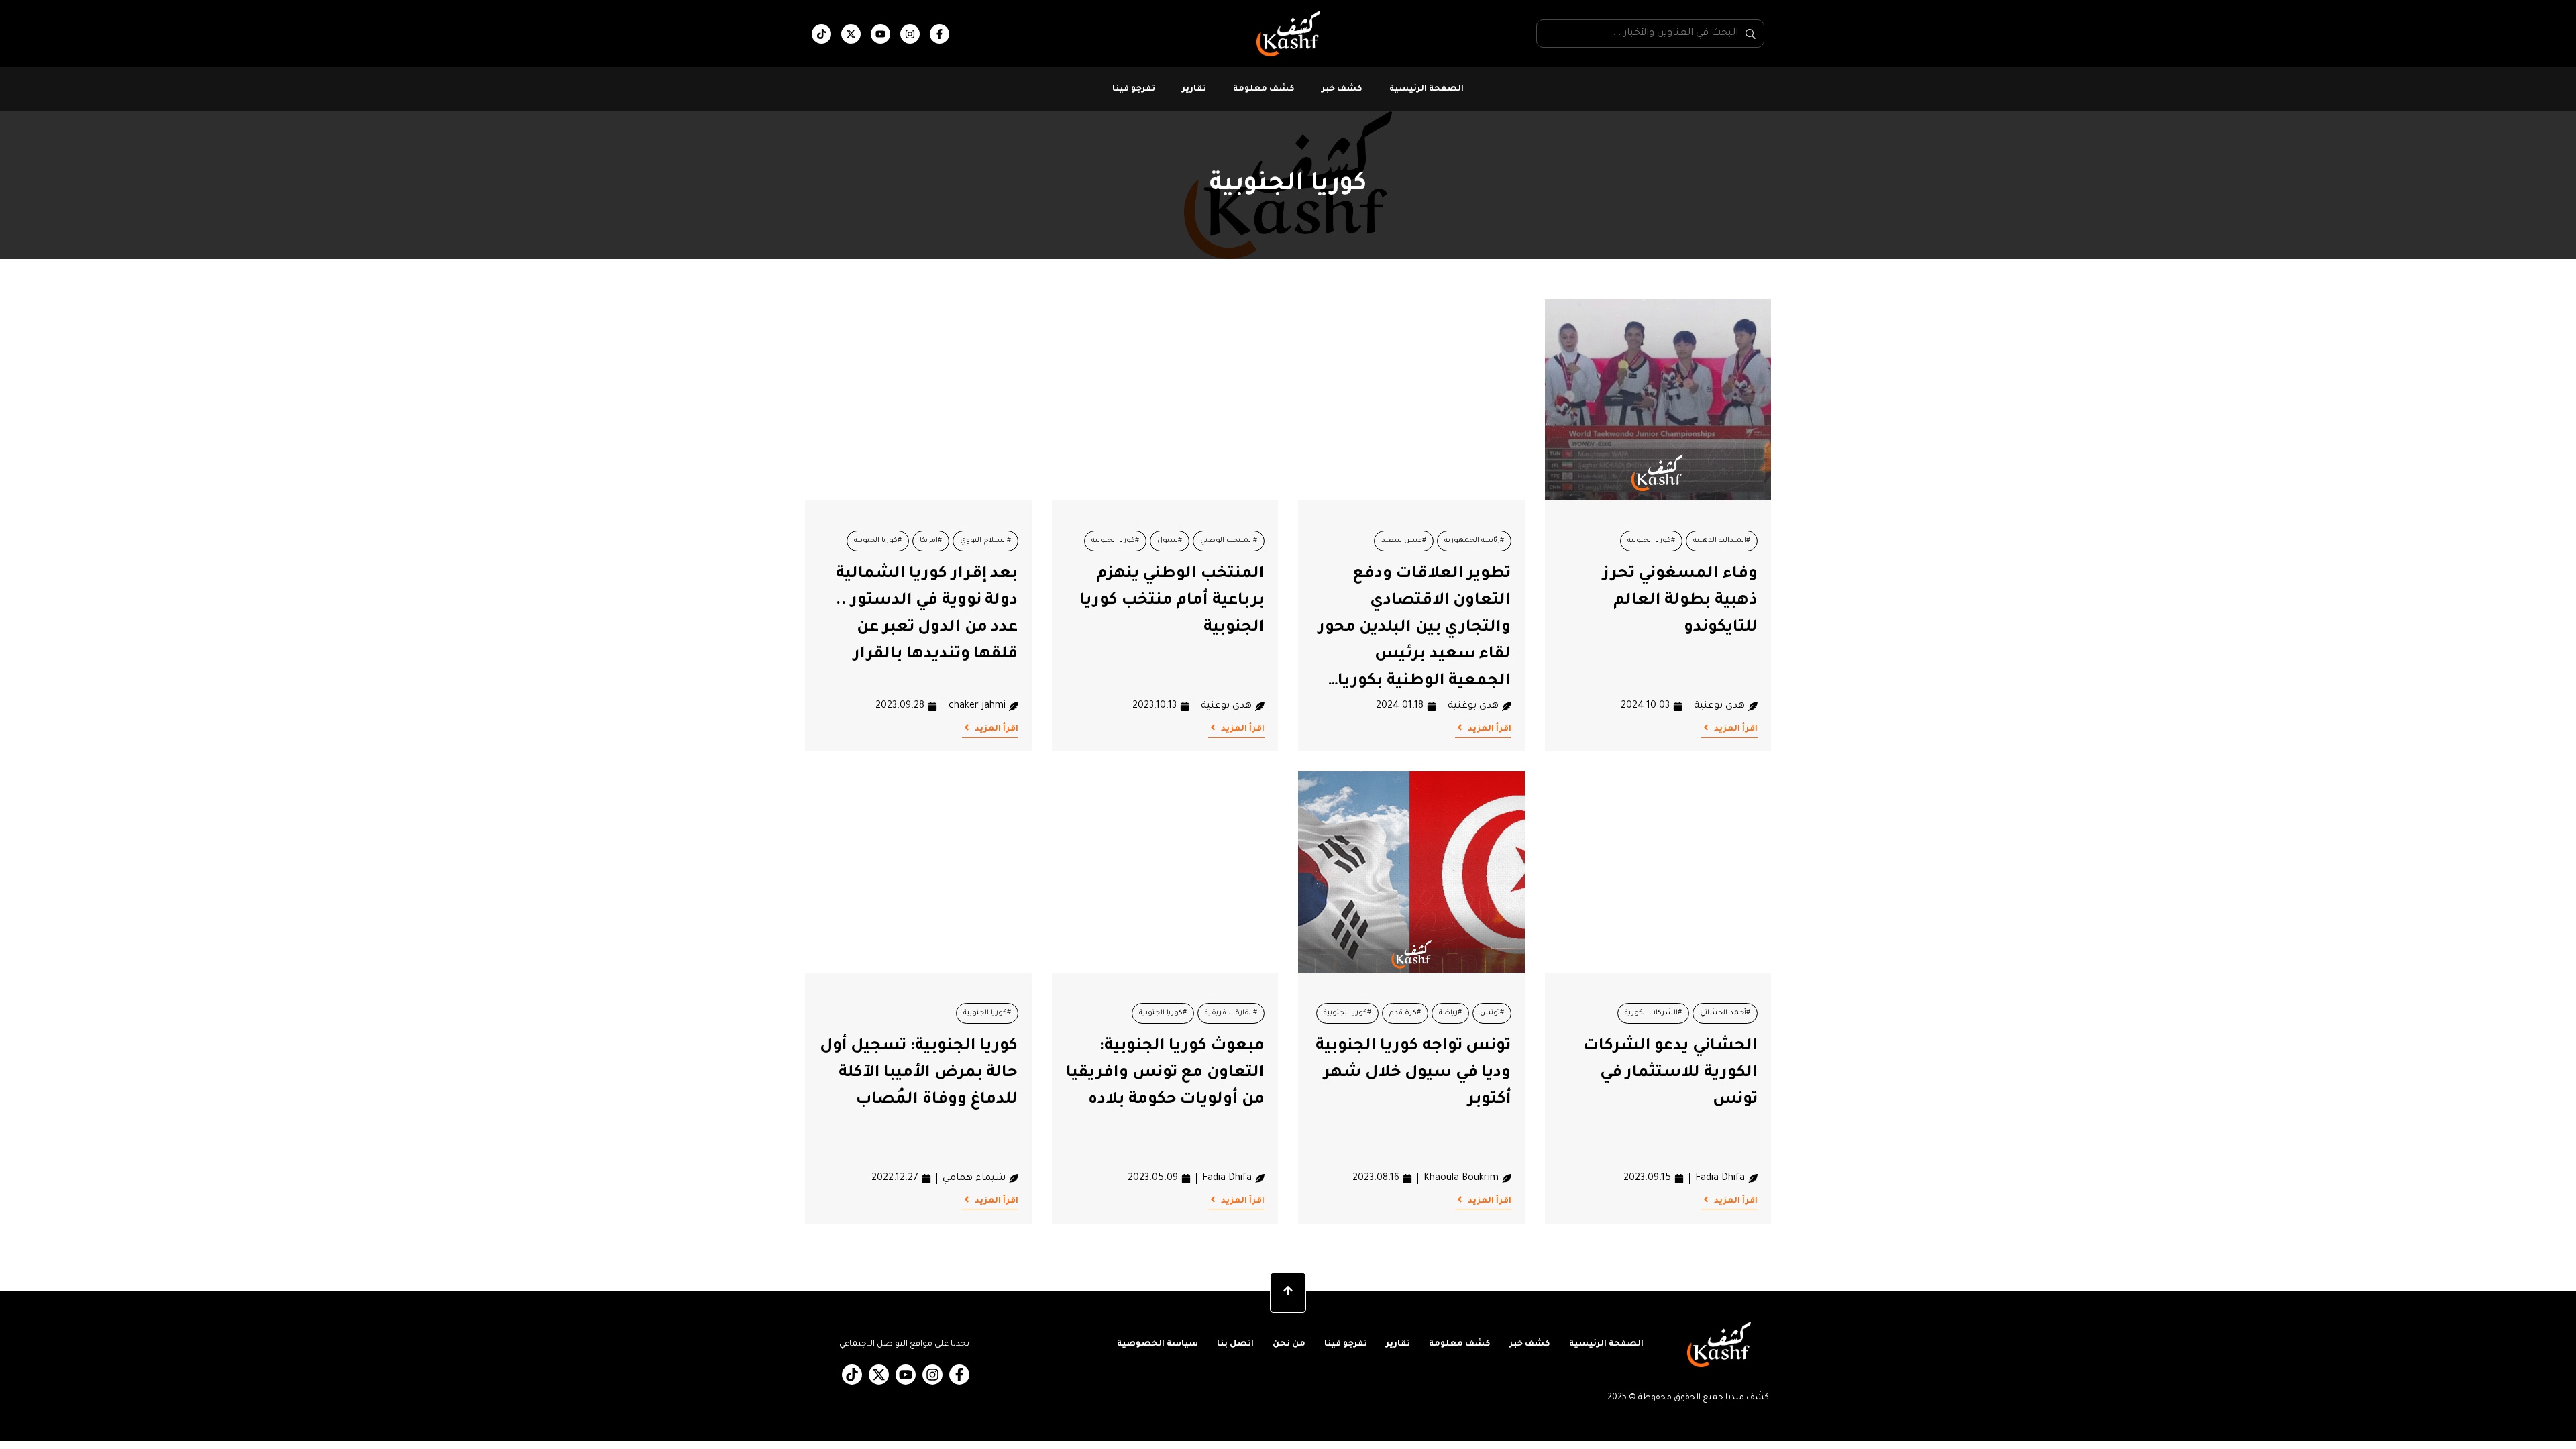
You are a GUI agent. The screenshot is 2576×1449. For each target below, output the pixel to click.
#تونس (1492, 1013)
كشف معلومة (1264, 89)
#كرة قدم (1405, 1013)
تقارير (1194, 89)
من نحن (1289, 1344)
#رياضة (1450, 1013)
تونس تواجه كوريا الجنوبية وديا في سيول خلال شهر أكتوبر (1413, 1073)
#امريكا (931, 541)
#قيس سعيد (1404, 541)
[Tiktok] (821, 34)
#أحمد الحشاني (1725, 1013)
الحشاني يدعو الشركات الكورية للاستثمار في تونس (1670, 1073)
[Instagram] (910, 34)
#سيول (1170, 541)
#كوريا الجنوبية (1651, 541)
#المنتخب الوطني (1229, 541)
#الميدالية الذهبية (1722, 541)
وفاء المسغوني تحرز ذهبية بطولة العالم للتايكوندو (1680, 601)
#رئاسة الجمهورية (1474, 541)
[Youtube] (880, 34)
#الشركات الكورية (1653, 1013)
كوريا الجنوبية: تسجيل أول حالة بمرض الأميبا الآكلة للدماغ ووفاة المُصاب (919, 1073)
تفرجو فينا (1134, 89)
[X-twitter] (851, 34)
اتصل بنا (1235, 1344)
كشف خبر (1342, 89)
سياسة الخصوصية (1158, 1344)
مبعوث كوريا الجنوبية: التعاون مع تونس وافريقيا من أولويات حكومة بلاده (1165, 1073)
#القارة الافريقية (1231, 1013)
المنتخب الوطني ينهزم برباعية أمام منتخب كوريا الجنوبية (1172, 601)
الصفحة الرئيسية (1427, 89)
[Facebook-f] (940, 34)
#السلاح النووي (985, 541)
